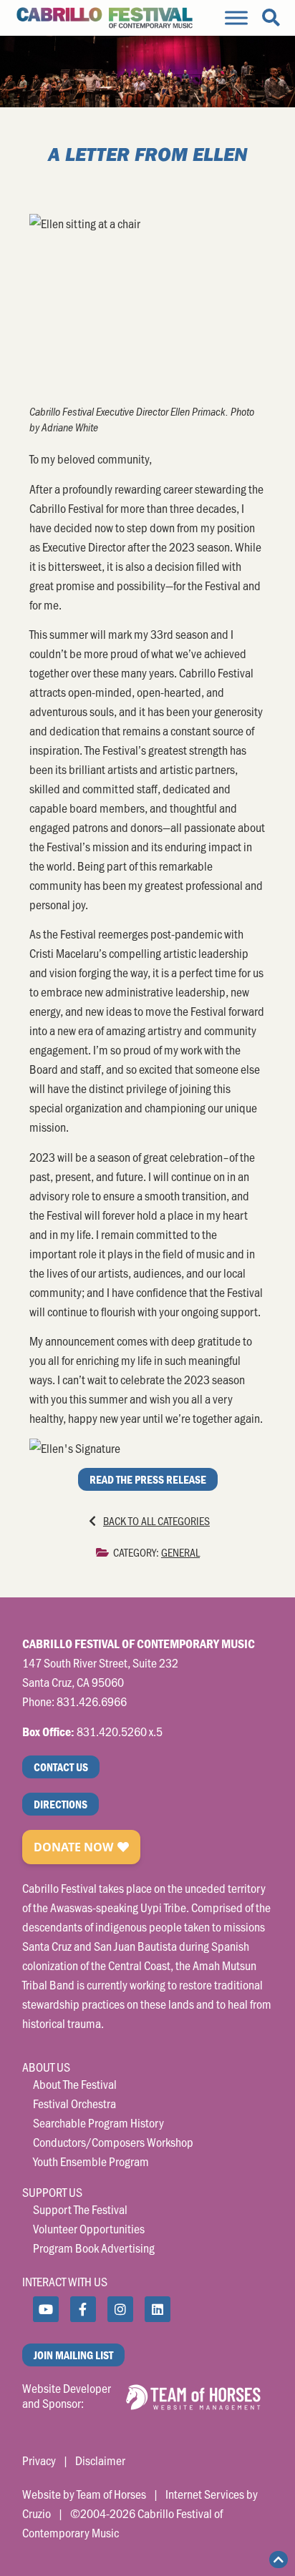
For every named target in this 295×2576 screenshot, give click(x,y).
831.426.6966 (92, 1701)
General (180, 1552)
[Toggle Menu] (236, 18)
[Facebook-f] (83, 2309)
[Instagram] (120, 2309)
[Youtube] (46, 2309)
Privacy (39, 2460)
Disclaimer (100, 2460)
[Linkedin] (158, 2309)
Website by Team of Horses (84, 2494)
